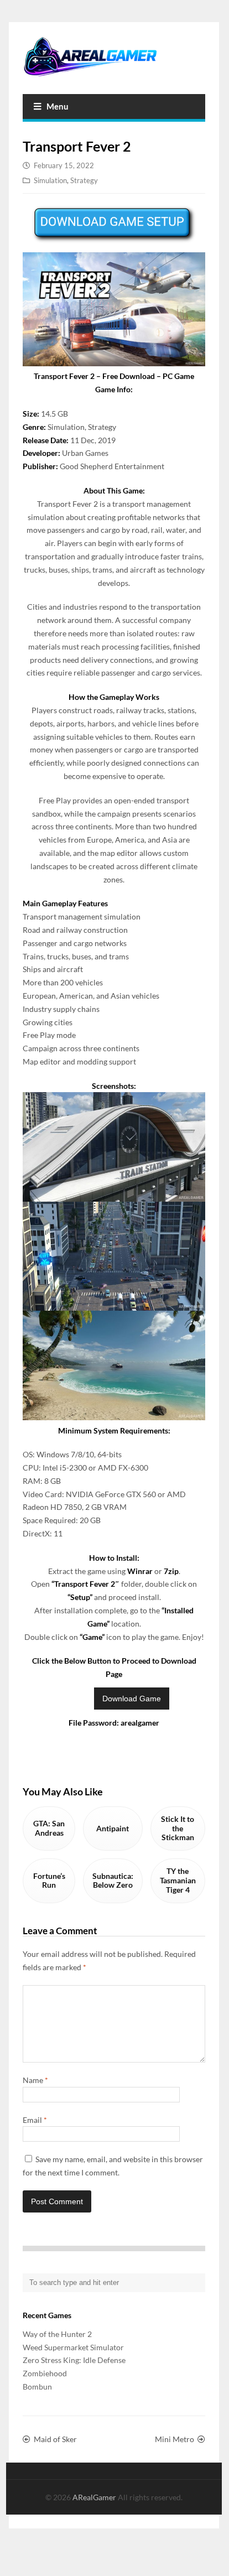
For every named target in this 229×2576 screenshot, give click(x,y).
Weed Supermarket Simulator (73, 2347)
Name (35, 2080)
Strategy (84, 180)
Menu (58, 106)
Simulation (50, 180)
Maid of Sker (55, 2439)
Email (35, 2120)
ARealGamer (95, 2497)
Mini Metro (175, 2439)
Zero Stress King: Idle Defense (74, 2360)
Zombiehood (45, 2373)
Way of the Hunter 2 (57, 2334)
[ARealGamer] (114, 57)
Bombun (37, 2387)
